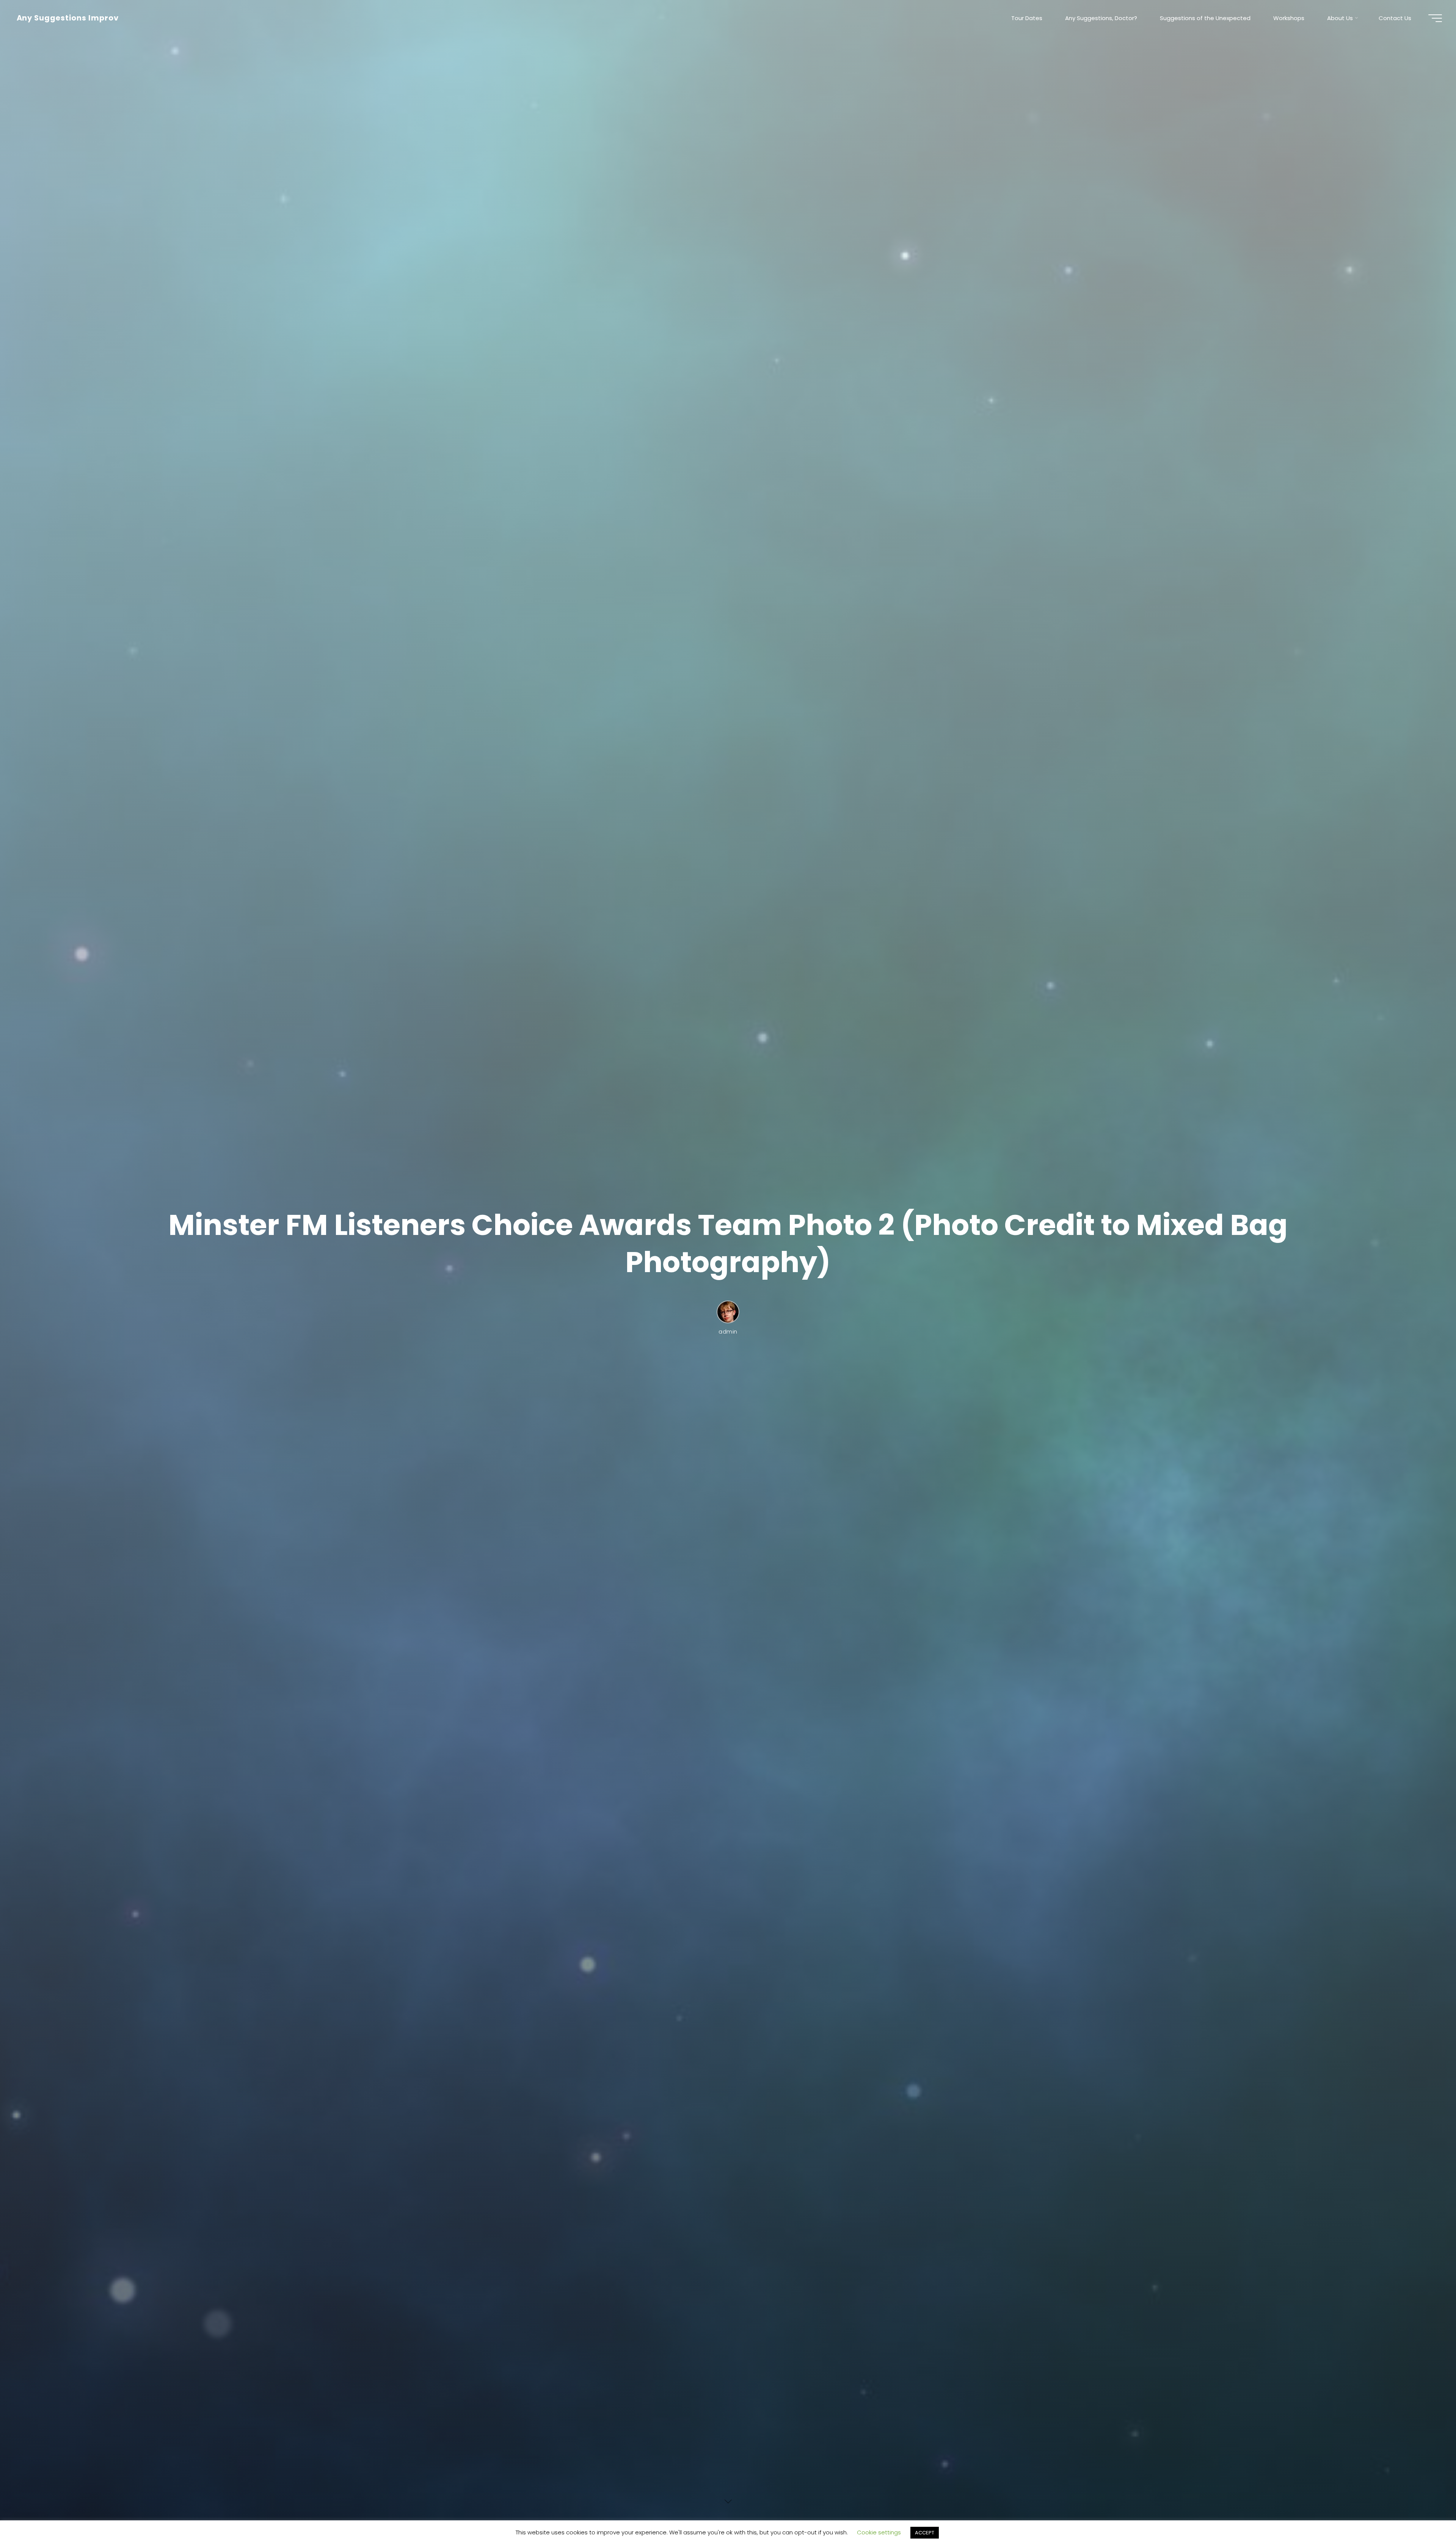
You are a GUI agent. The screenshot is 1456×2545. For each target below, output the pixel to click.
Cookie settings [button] (879, 2532)
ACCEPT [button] (925, 2533)
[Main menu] (1435, 18)
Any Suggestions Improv (68, 18)
